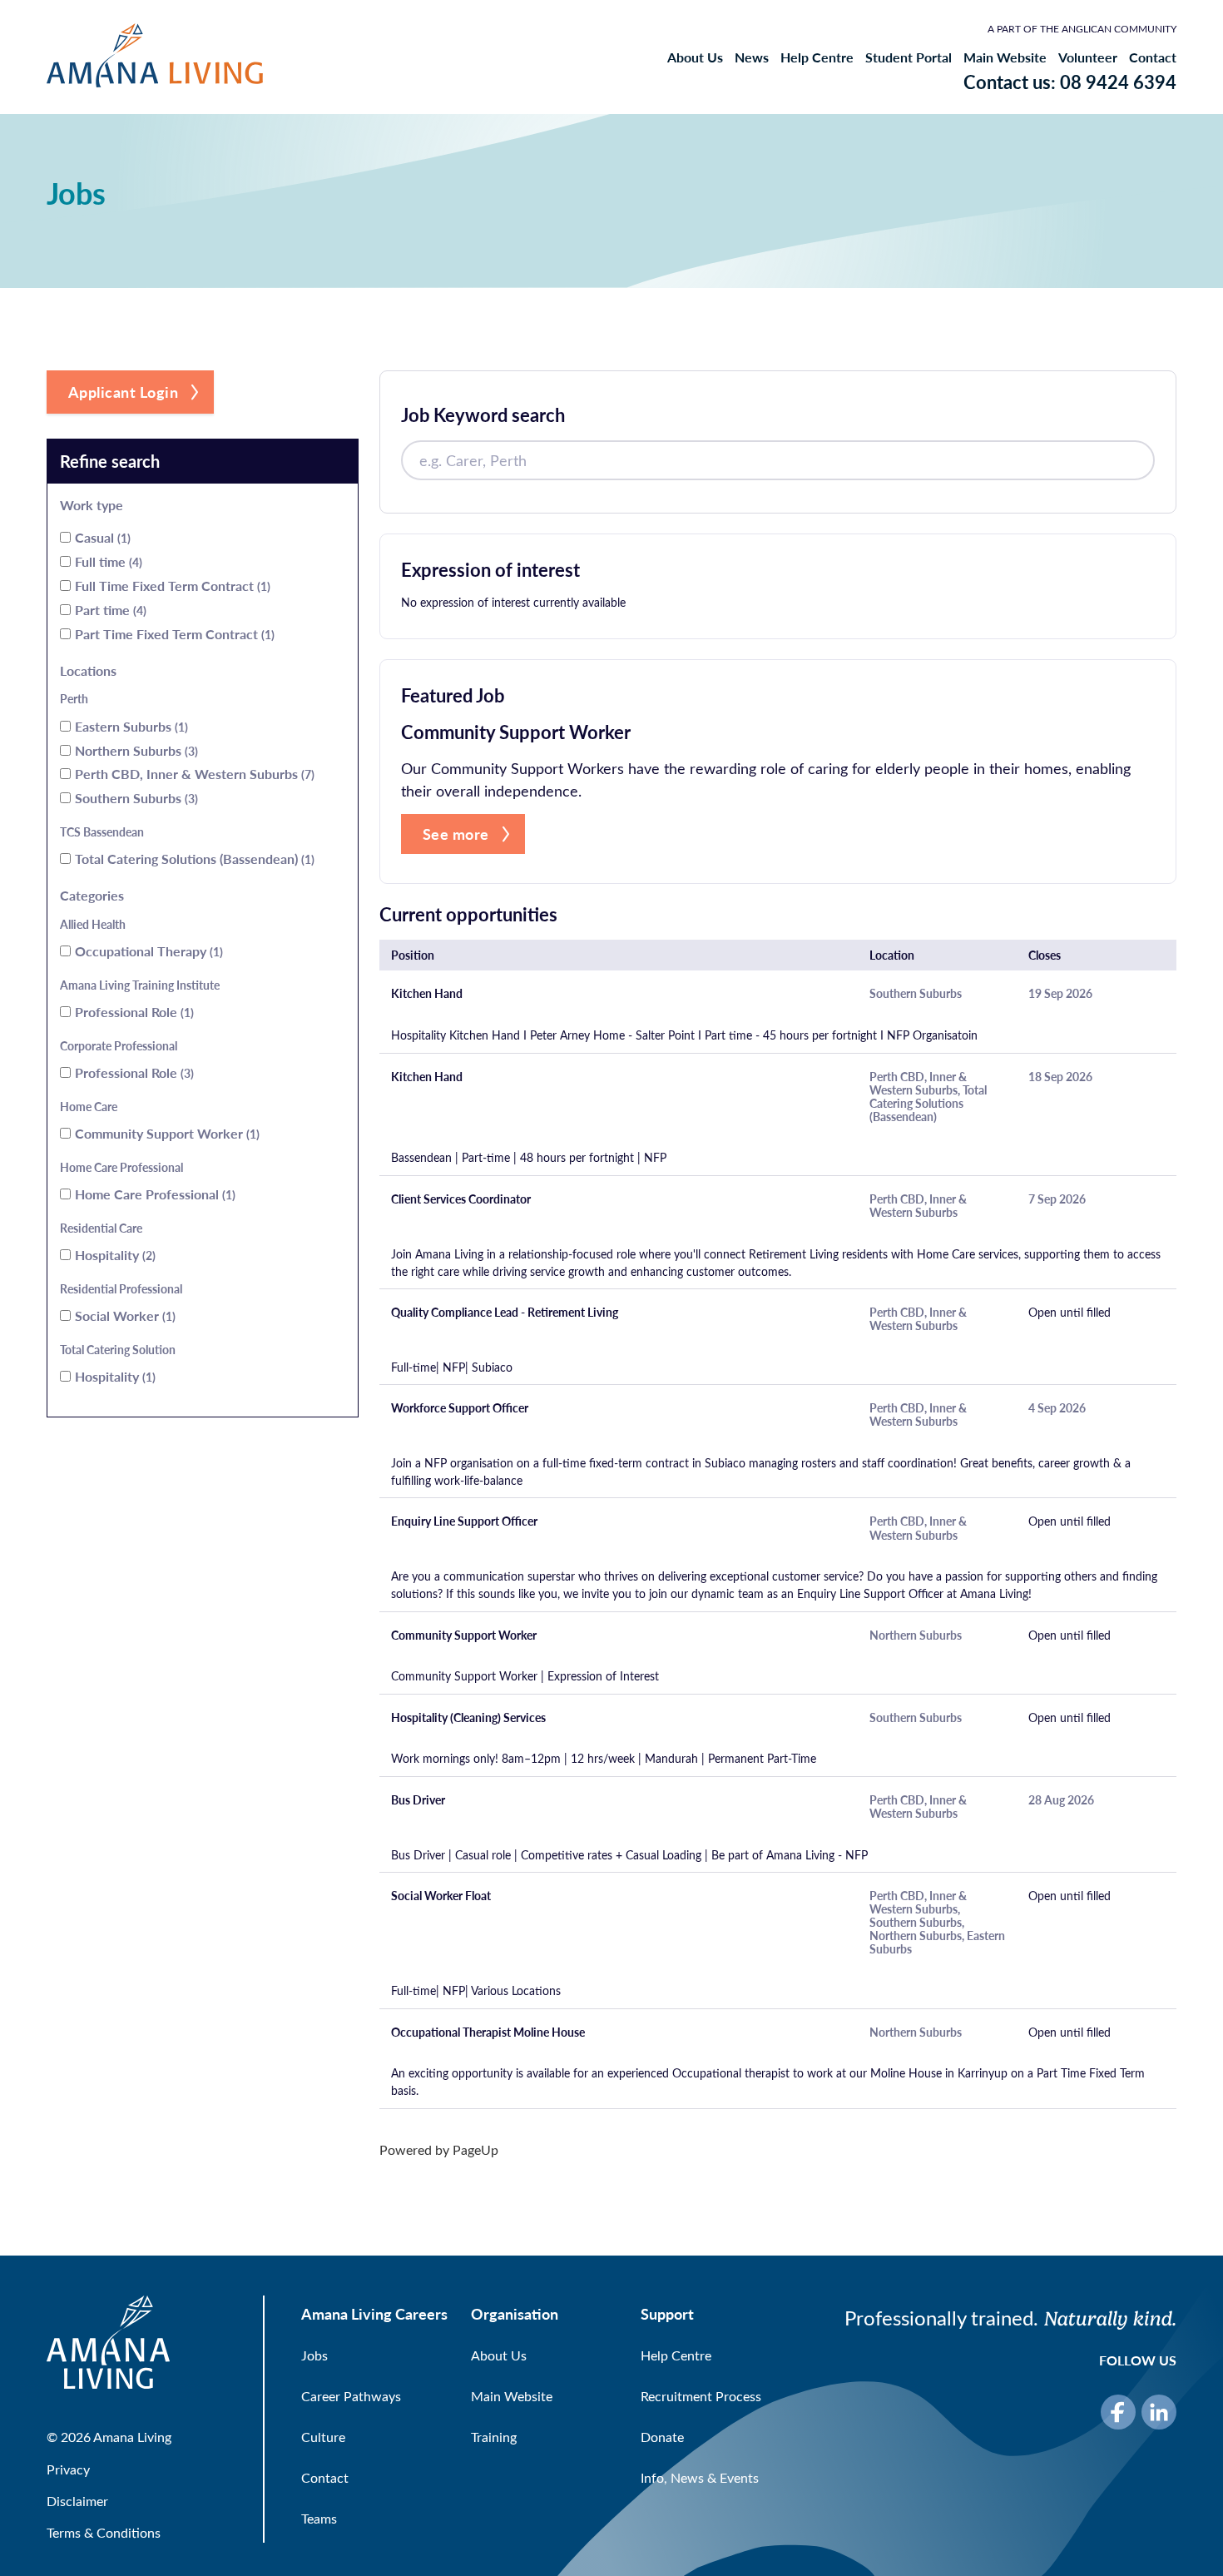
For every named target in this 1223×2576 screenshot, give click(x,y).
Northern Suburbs (135, 750)
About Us (695, 57)
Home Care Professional (153, 1194)
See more (456, 834)
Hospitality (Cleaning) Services (468, 1718)
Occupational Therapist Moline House (488, 2033)
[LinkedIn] (1159, 2412)
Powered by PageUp (439, 2149)
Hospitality (114, 1255)
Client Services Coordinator (461, 1199)
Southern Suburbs (135, 798)
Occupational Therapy (147, 951)
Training (494, 2437)
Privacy (68, 2469)
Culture (323, 2437)
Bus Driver (418, 1800)
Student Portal (909, 57)
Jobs (314, 2355)
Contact (1153, 57)
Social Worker (124, 1315)
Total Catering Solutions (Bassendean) (193, 859)
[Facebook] (1118, 2412)
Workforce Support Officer (460, 1408)
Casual (101, 537)
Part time (109, 610)
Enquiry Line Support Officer (464, 1521)
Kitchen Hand (427, 994)
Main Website (1005, 57)
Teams (319, 2518)
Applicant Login (124, 392)
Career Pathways (351, 2396)
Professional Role (133, 1012)
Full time (107, 561)
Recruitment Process (701, 2396)
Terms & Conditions (104, 2532)
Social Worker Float (441, 1896)
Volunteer (1088, 57)
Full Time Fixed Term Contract (171, 586)
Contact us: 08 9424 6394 (1070, 82)
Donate (662, 2437)
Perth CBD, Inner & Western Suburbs (193, 774)
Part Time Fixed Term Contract (173, 634)
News (752, 57)
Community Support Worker (166, 1133)
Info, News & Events (700, 2477)
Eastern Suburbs (130, 726)
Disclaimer (77, 2501)
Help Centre (817, 57)
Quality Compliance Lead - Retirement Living (505, 1313)
